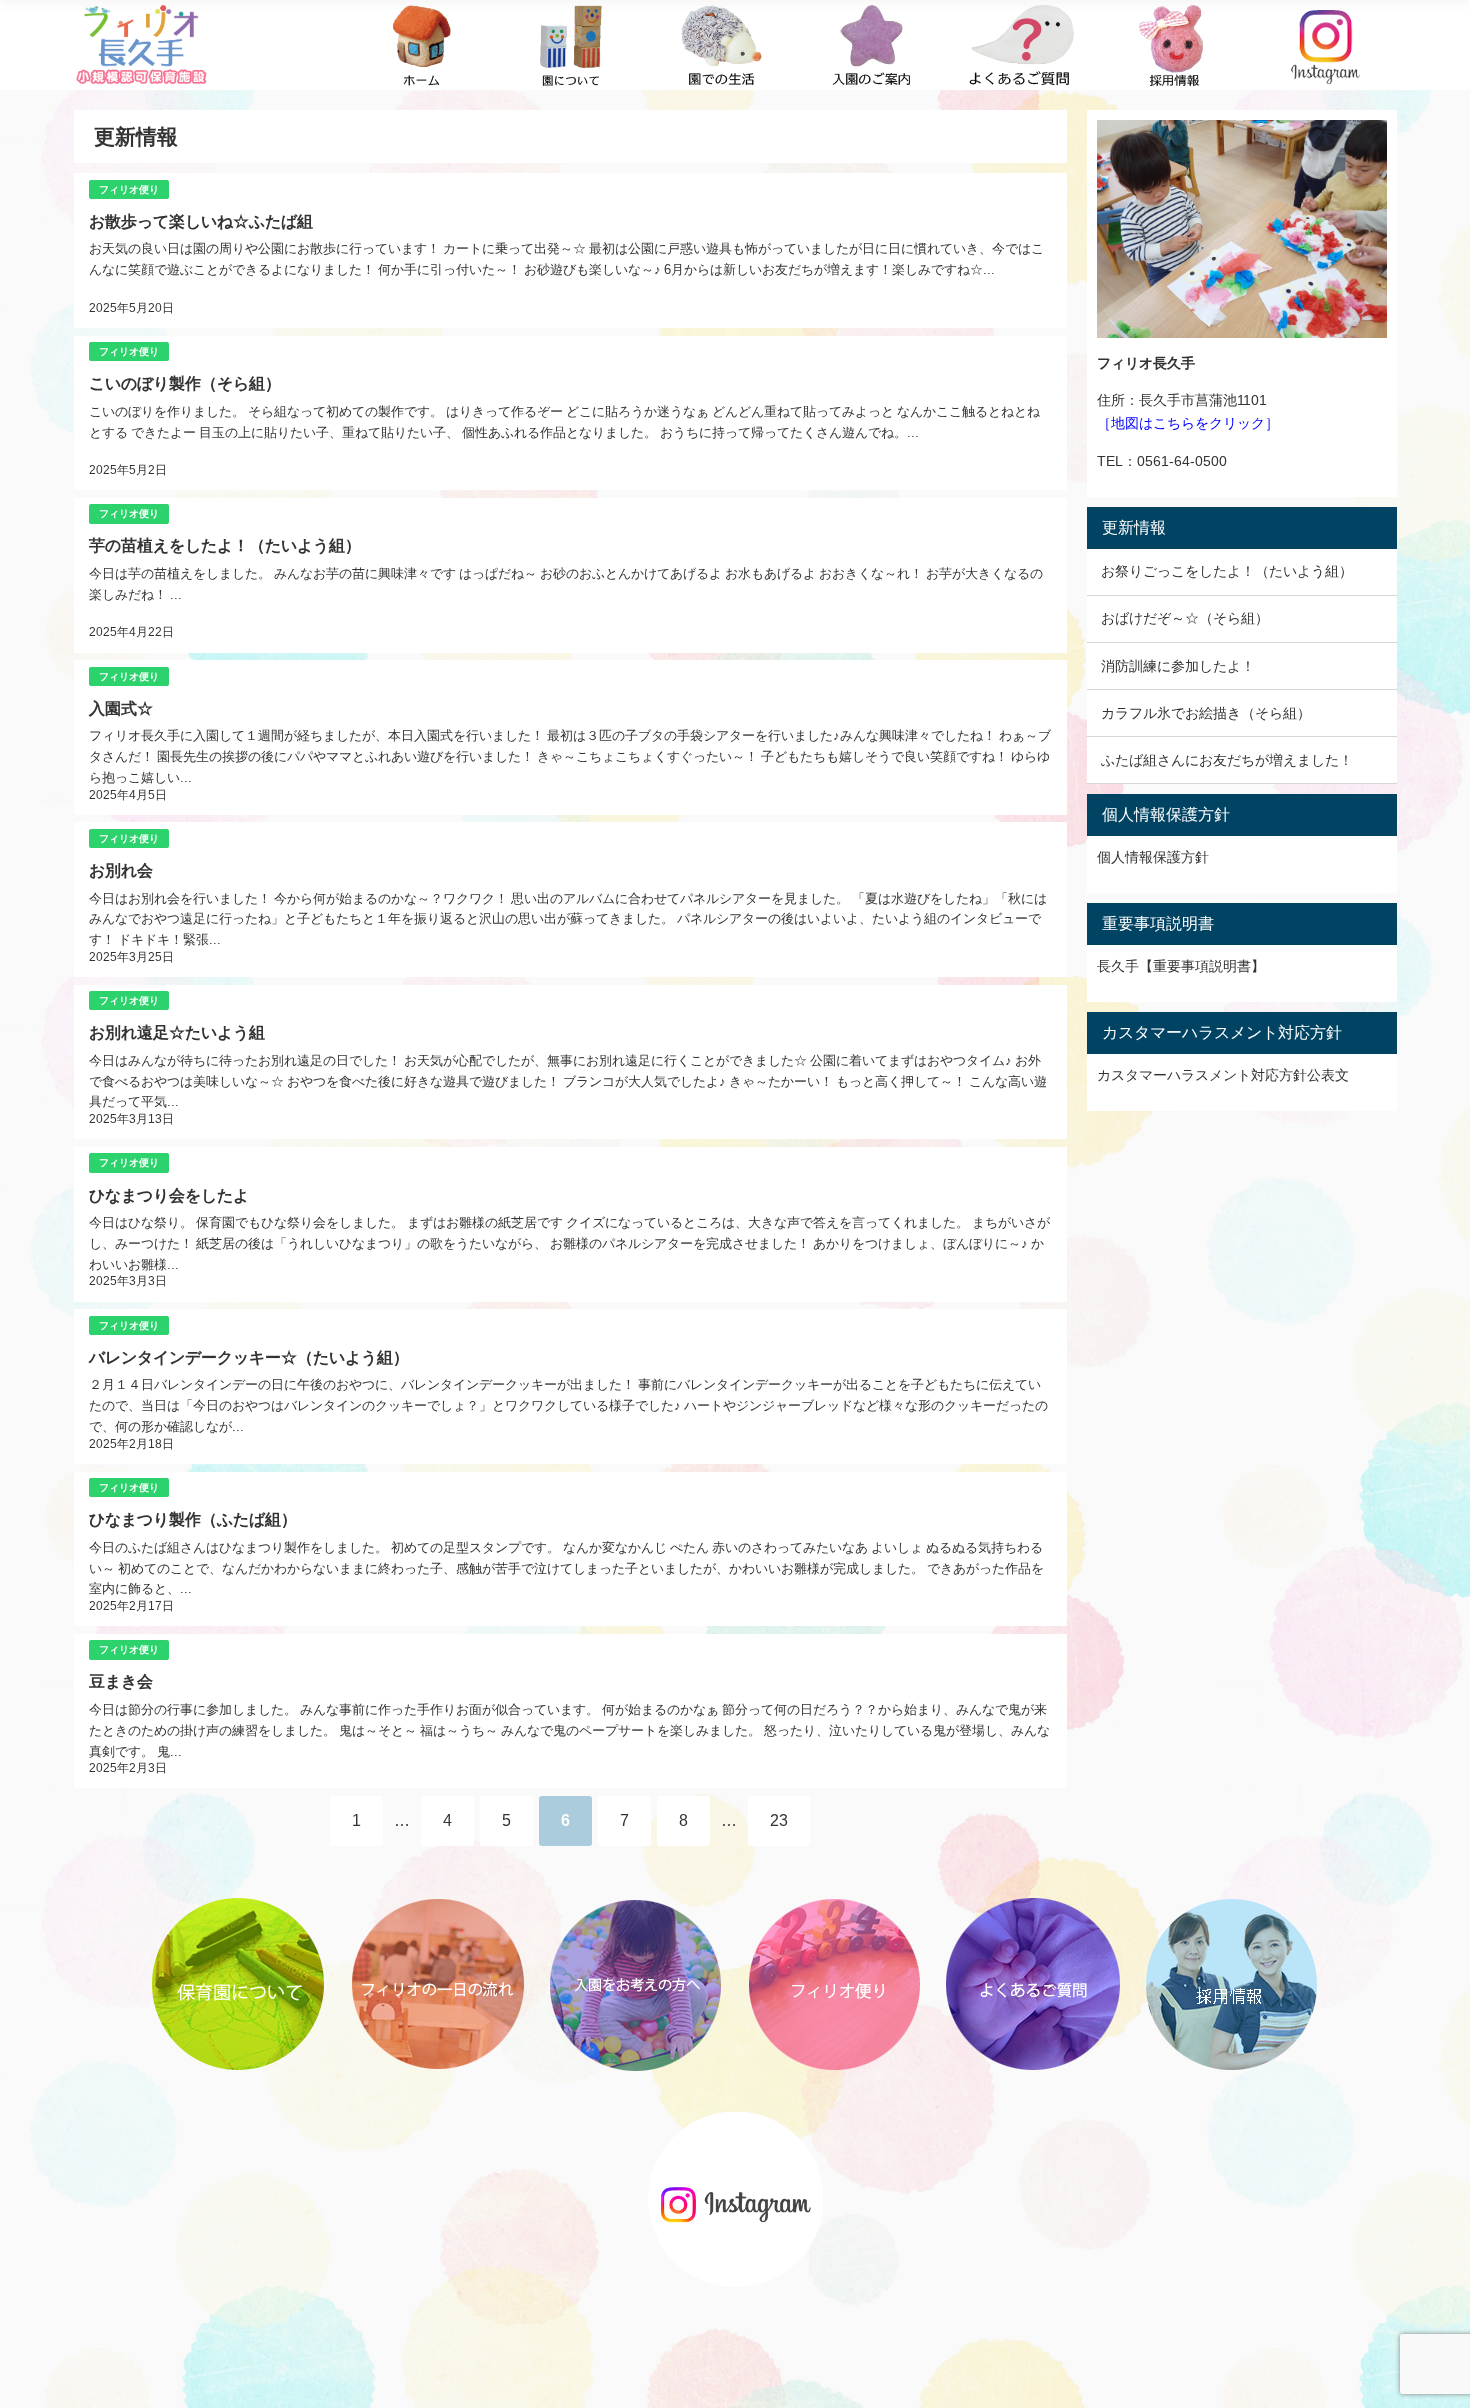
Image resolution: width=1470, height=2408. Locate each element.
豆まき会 (121, 1681)
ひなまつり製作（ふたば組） (193, 1519)
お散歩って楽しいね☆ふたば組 (201, 221)
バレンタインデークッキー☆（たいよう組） (249, 1357)
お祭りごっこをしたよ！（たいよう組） (1227, 571)
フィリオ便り (129, 189)
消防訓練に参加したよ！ (1178, 666)
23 (779, 1820)
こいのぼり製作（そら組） (185, 383)
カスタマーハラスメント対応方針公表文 (1223, 1075)
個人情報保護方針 (1153, 857)
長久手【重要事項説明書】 (1181, 966)
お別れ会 (121, 870)
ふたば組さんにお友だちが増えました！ (1227, 760)
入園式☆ (121, 708)
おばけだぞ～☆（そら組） (1185, 618)
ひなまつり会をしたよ (169, 1195)
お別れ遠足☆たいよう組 (177, 1032)
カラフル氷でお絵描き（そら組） (1206, 713)
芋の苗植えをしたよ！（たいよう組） (225, 545)
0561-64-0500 (1182, 461)
